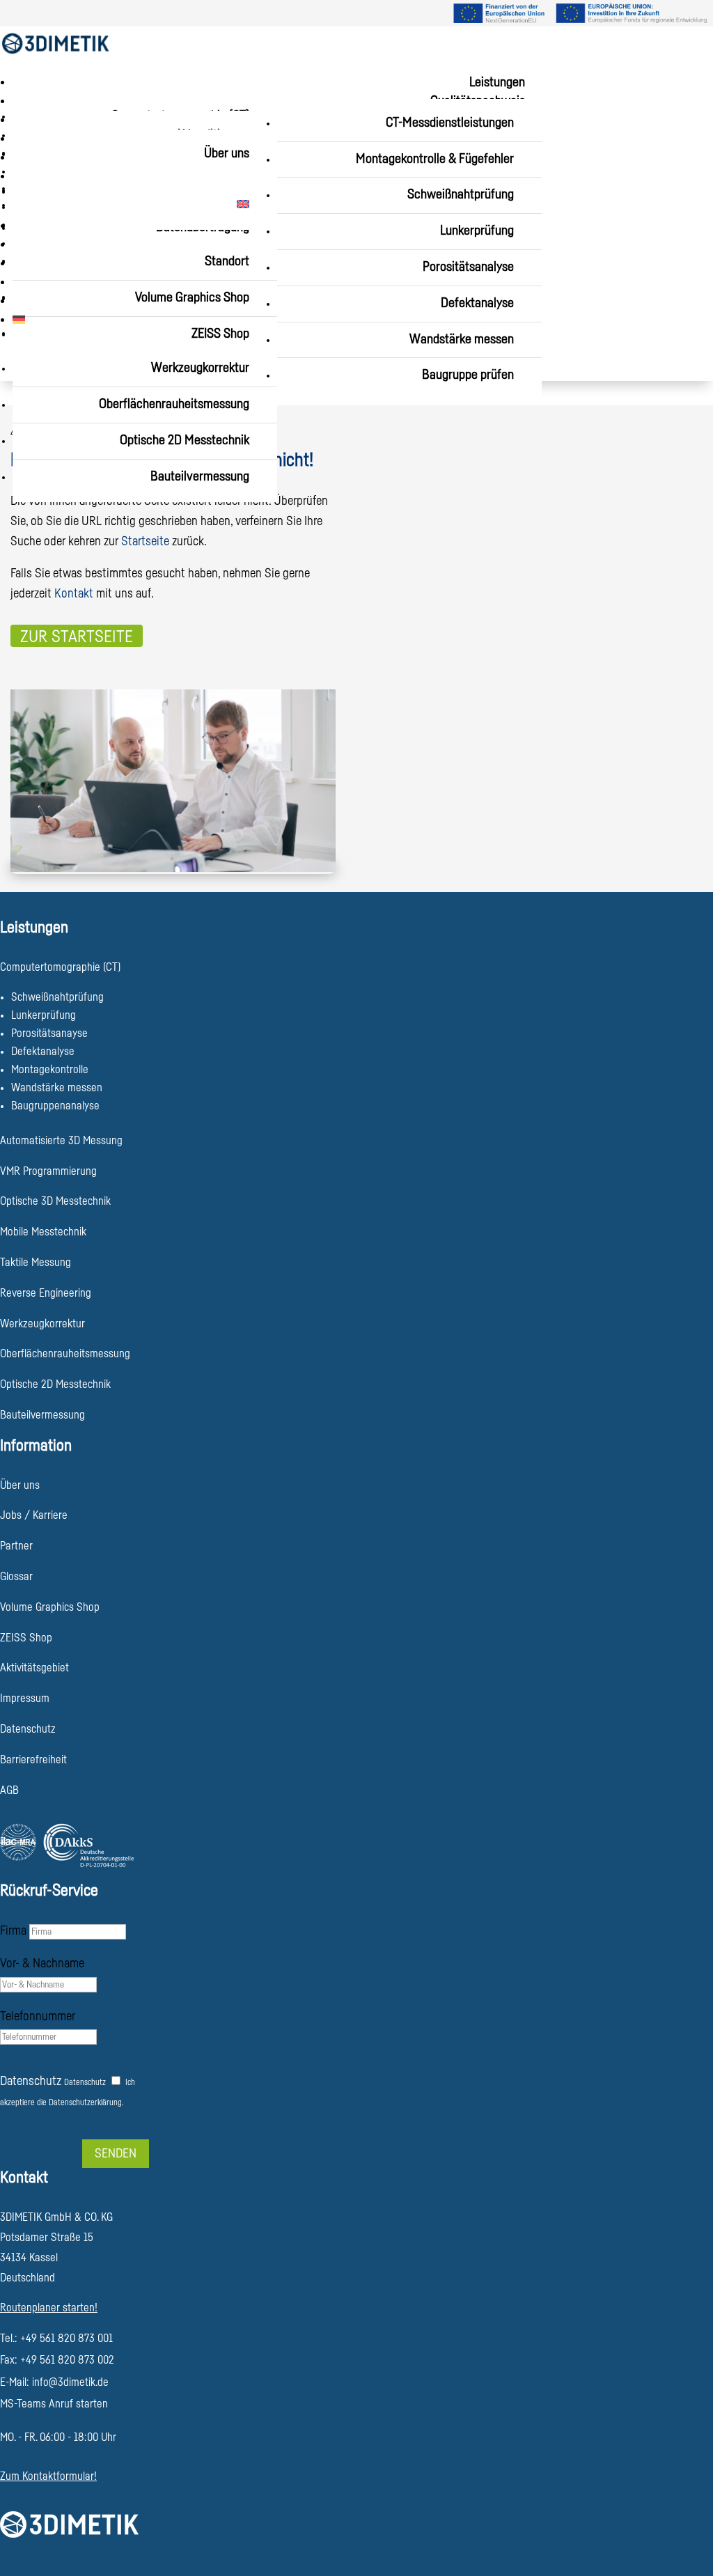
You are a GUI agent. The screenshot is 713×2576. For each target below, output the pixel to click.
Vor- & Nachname (42, 1963)
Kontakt (74, 593)
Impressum (25, 1699)
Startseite (145, 541)
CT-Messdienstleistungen (450, 123)
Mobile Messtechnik (43, 1232)
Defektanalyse (477, 303)
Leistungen (497, 83)
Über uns (227, 154)
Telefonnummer (38, 2016)
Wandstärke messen (462, 339)
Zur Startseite (77, 637)
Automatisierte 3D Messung (61, 1141)
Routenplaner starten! (49, 2308)
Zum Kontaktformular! (48, 2476)
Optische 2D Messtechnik (185, 440)
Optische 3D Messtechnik (55, 1201)
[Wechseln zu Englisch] (138, 205)
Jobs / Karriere (34, 1515)
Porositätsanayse (49, 1033)
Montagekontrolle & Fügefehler (435, 159)
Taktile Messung (36, 1263)
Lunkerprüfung (477, 231)
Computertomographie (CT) (60, 967)
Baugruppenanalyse (55, 1106)
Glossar (16, 1577)
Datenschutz (31, 2081)
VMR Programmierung (48, 1171)
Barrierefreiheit (33, 1760)
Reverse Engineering (46, 1293)
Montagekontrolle (50, 1070)
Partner (16, 1546)
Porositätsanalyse (468, 267)
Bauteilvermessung (200, 477)
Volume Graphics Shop (50, 1607)
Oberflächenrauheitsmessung (174, 404)
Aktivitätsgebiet (34, 1668)
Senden (116, 2153)
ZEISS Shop (220, 334)
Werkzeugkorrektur (200, 368)
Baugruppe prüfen (468, 375)
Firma (13, 1930)
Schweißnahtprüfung (461, 195)
